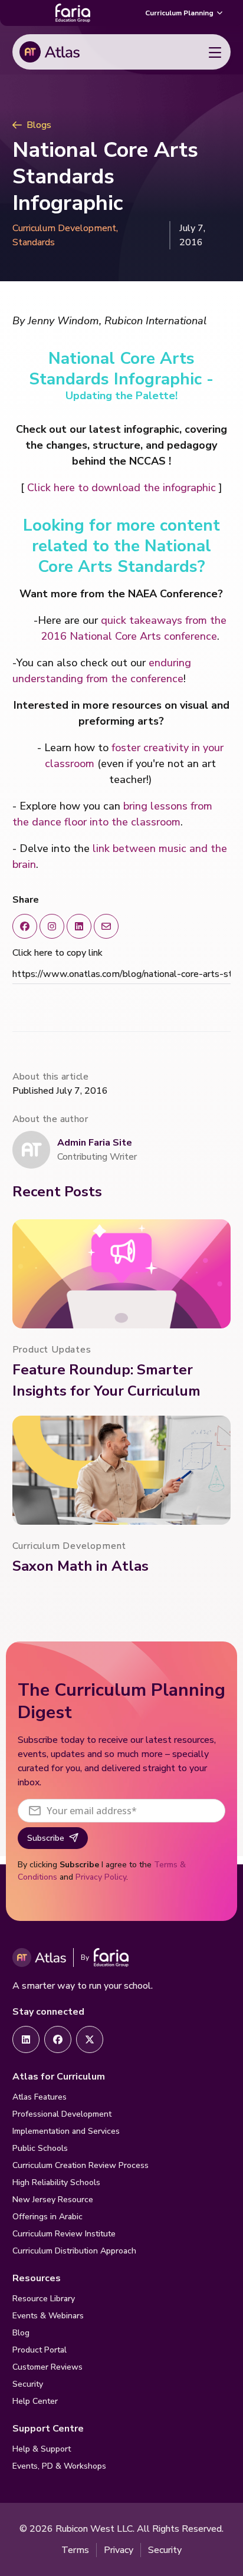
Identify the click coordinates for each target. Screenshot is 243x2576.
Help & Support (42, 2449)
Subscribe (46, 1838)
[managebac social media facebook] (25, 926)
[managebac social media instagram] (52, 926)
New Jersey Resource (53, 2200)
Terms (75, 2550)
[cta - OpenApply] (26, 2039)
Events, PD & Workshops (59, 2466)
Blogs (39, 125)
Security (28, 2384)
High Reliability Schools (56, 2182)
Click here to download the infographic (121, 488)
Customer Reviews (47, 2367)
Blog (21, 2333)
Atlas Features (40, 2097)
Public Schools (40, 2148)
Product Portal (40, 2350)
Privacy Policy (101, 1877)
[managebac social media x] (106, 926)
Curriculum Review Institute (64, 2234)
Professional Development (62, 2114)
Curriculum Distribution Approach (74, 2251)
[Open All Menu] (215, 52)
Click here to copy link (58, 953)
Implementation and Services (66, 2131)
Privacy (119, 2550)
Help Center (35, 2401)
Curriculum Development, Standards (65, 235)
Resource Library (44, 2299)
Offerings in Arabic (47, 2217)
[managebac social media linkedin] (79, 926)
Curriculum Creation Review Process (81, 2165)
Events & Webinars (48, 2316)
